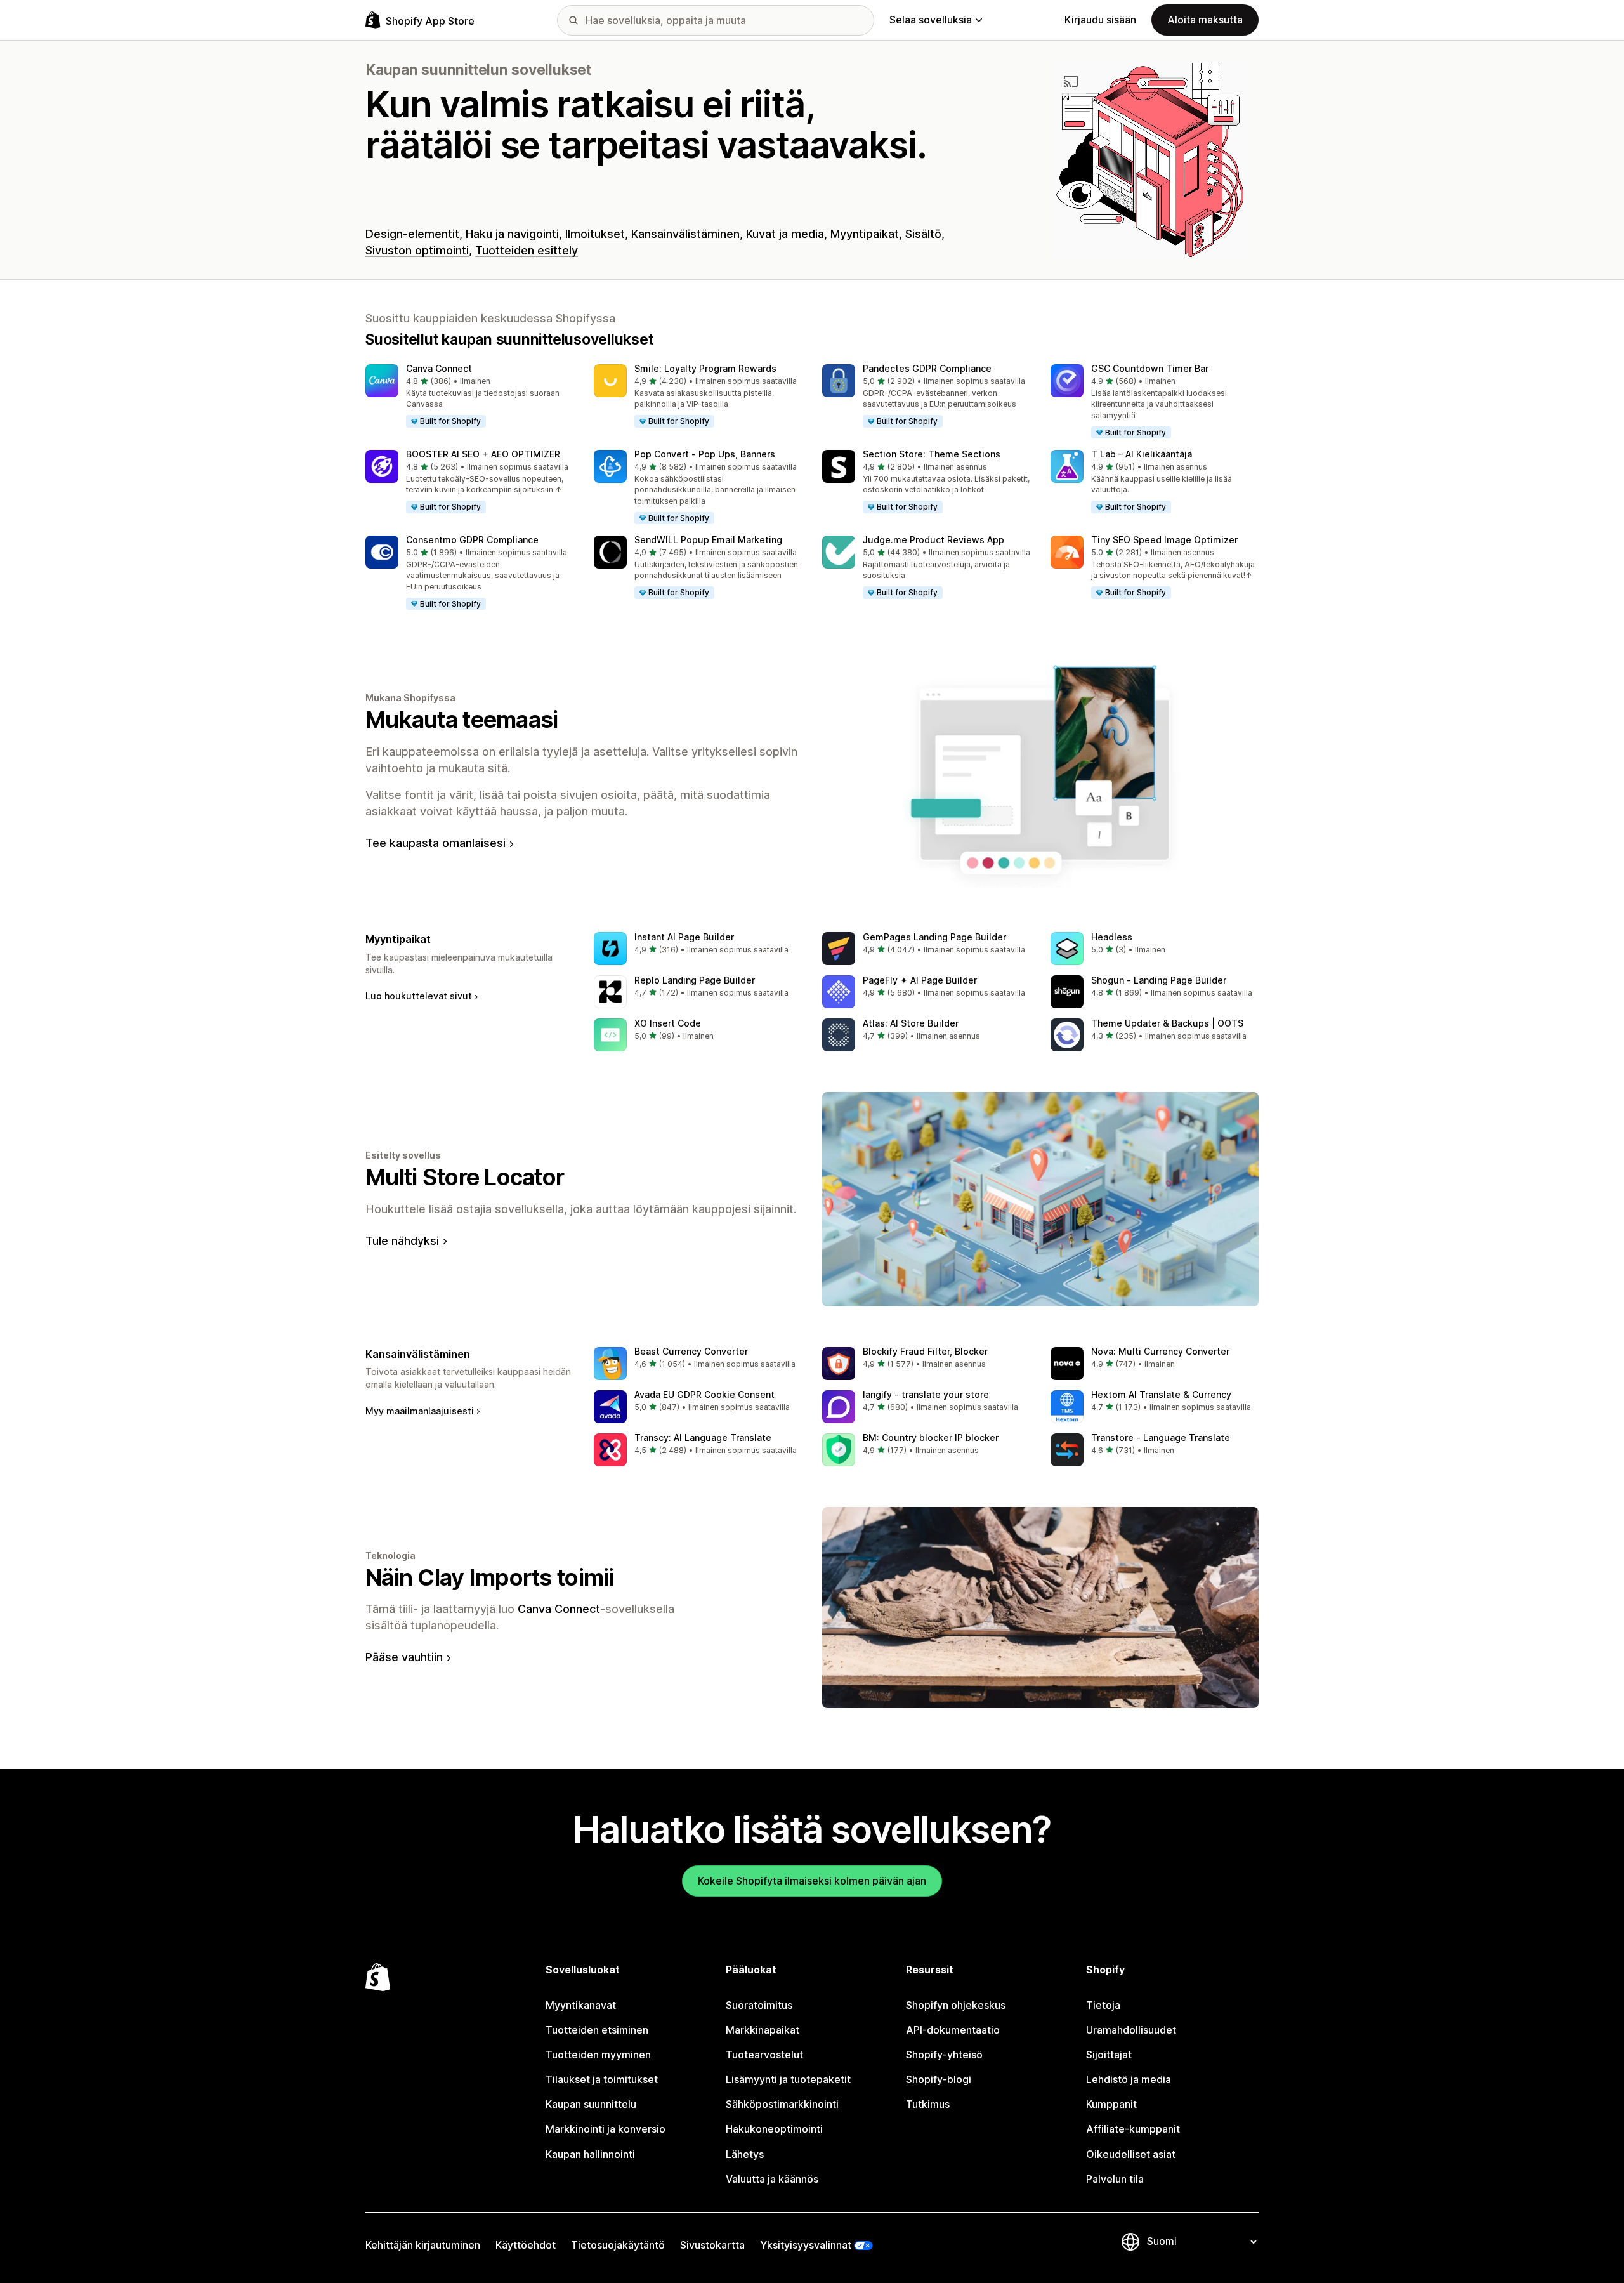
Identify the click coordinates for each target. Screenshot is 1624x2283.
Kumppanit (1111, 2104)
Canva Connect (439, 368)
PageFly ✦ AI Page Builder (920, 980)
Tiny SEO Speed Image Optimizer (1164, 540)
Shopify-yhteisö (944, 2055)
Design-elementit (412, 234)
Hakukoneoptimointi (774, 2129)
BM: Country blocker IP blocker (931, 1438)
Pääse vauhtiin (404, 1657)
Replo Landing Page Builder (695, 980)
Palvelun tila (1115, 2179)
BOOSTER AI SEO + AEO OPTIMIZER (483, 454)
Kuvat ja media (785, 234)
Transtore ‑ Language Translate (1161, 1438)
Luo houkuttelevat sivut (419, 996)
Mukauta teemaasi (462, 720)
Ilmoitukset (595, 234)
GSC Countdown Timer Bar (1150, 368)
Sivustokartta (712, 2245)
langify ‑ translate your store (926, 1394)
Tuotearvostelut (764, 2055)
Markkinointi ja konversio (606, 2129)
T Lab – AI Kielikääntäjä (1142, 454)
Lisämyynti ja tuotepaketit (788, 2079)
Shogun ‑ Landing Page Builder (1159, 980)
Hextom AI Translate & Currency (1161, 1394)
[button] (469, 397)
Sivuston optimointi (417, 250)
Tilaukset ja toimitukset (602, 2079)
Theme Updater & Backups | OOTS (1167, 1023)
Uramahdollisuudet (1131, 2030)
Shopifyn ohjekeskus (956, 2005)
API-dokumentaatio (953, 2030)
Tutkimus (928, 2104)
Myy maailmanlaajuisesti (420, 1411)
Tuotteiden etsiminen (597, 2030)
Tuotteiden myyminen (598, 2055)
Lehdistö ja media (1129, 2079)
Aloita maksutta (1205, 20)
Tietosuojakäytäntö (618, 2245)
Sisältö (923, 234)
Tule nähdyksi (402, 1241)
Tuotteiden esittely (527, 250)
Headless (1112, 937)
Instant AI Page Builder (684, 937)
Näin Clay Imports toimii (490, 1577)
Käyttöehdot (526, 2245)
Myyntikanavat (581, 2005)
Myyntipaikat (865, 234)
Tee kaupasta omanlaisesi (435, 843)
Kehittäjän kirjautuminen (423, 2245)
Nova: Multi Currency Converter (1160, 1351)
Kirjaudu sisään (1100, 20)
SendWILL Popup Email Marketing (708, 540)
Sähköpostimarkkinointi (782, 2104)
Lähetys (745, 2154)
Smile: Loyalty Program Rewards (705, 368)
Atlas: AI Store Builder (911, 1023)
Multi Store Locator (465, 1177)
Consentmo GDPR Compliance (472, 540)
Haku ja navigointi (512, 234)
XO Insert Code (668, 1023)
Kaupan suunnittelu (591, 2104)
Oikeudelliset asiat (1131, 2154)
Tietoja (1103, 2005)
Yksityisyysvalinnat (806, 2245)
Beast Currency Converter (691, 1351)
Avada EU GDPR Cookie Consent (704, 1394)
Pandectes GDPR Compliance (927, 368)
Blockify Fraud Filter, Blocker (925, 1351)
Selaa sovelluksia (931, 20)
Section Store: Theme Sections (932, 454)
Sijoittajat (1109, 2055)
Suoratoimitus (759, 2005)
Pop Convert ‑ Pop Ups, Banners (705, 454)
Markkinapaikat (763, 2030)
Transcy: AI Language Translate (703, 1438)
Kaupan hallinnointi (590, 2154)
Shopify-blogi (939, 2079)
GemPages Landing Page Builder (934, 937)
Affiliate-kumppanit (1133, 2129)
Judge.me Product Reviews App (933, 540)
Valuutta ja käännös (772, 2179)
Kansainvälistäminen (685, 234)
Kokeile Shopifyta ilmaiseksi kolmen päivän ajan (812, 1881)
